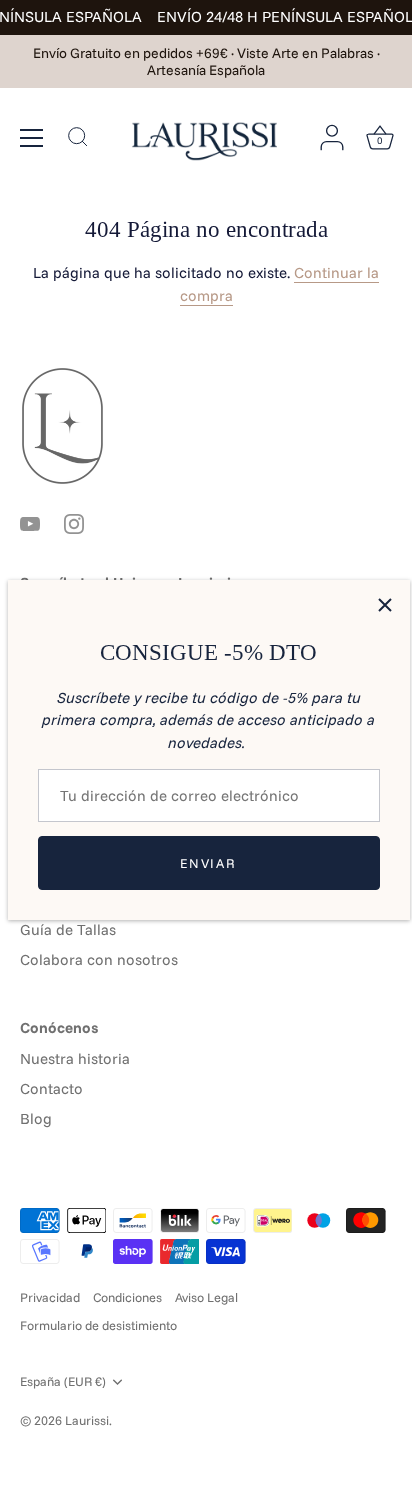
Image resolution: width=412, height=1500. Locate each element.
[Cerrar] (385, 605)
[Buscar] (78, 139)
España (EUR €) (63, 1381)
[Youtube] (30, 521)
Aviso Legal (206, 1297)
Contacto (51, 1088)
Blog (36, 1118)
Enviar (208, 863)
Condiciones (127, 1297)
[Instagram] (74, 521)
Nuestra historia (75, 1058)
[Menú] (32, 137)
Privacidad (50, 1297)
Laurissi (87, 1420)
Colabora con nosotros (99, 959)
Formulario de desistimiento (98, 1325)
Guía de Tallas (68, 929)
